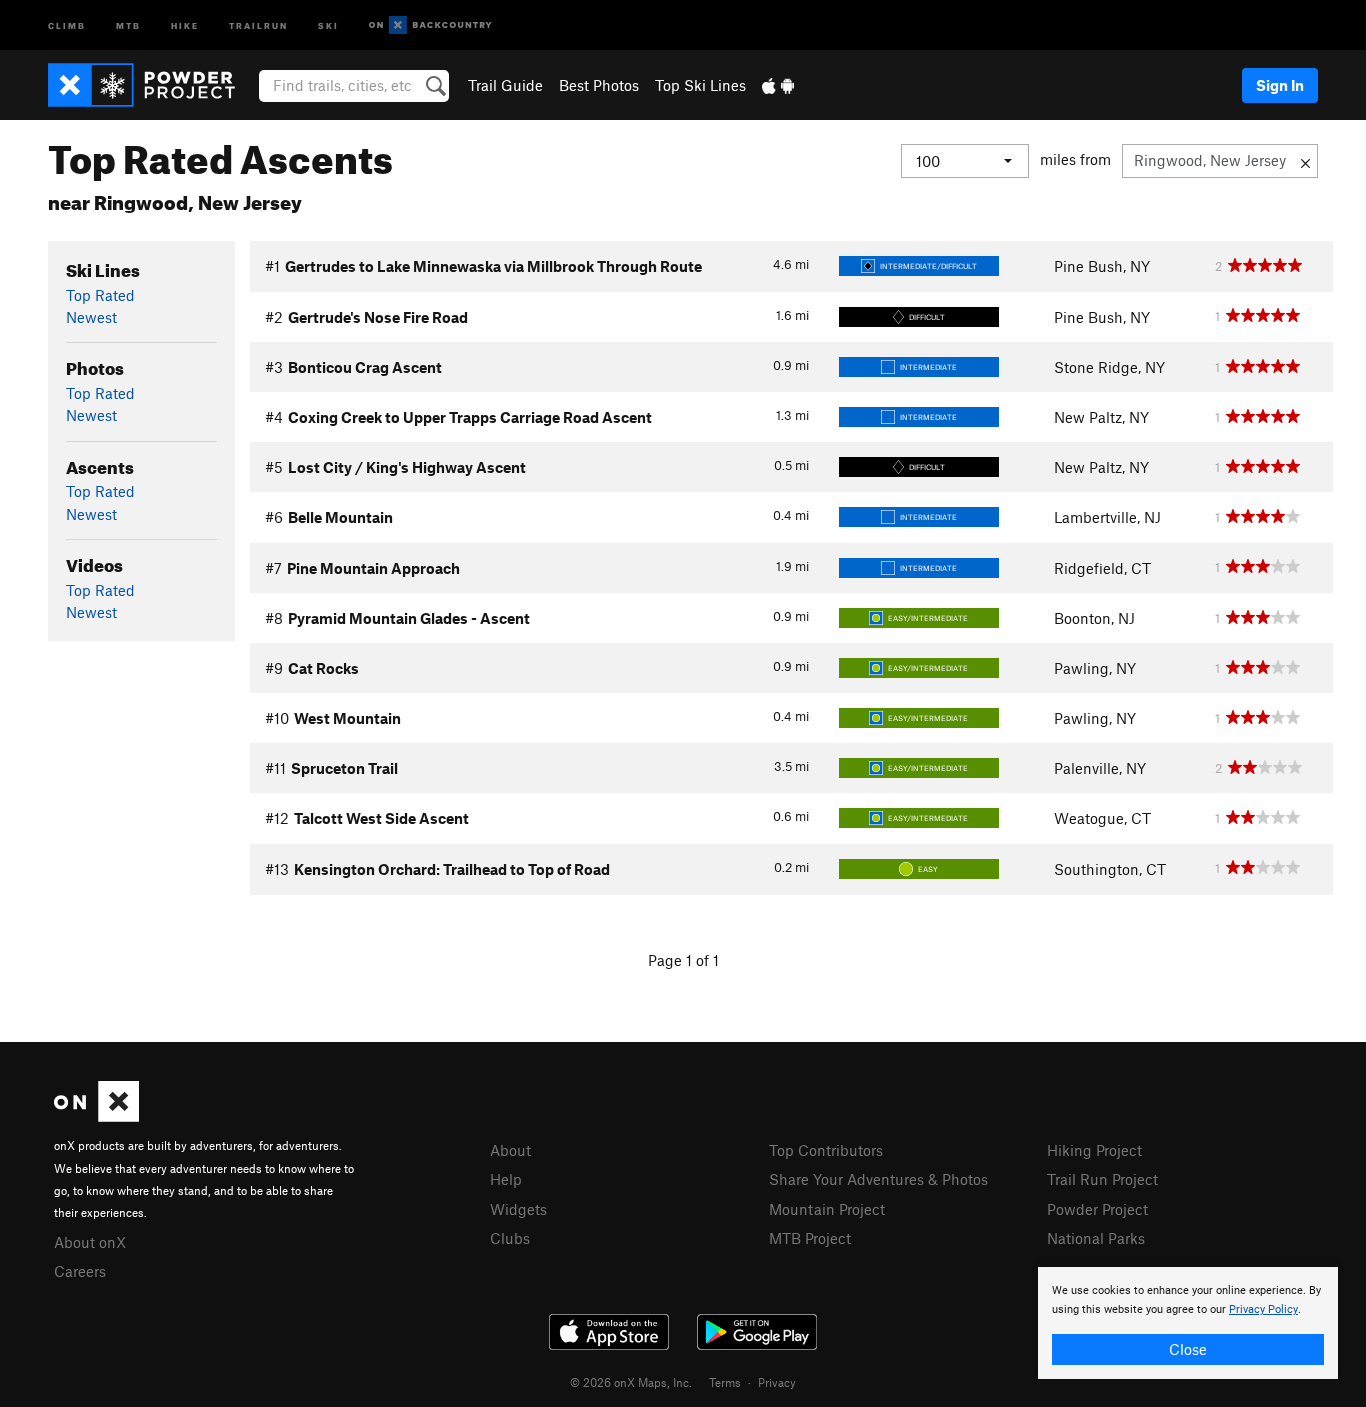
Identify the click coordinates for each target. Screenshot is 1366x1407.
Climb (67, 24)
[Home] (151, 85)
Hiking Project (1094, 1150)
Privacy (777, 1382)
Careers (80, 1271)
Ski (328, 24)
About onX (90, 1242)
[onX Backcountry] (430, 25)
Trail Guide (505, 85)
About (510, 1150)
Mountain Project (827, 1209)
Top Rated (100, 295)
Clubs (510, 1238)
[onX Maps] (96, 1116)
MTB (128, 24)
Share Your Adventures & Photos (878, 1179)
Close (1188, 1349)
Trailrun (258, 24)
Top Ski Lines (700, 85)
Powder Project (1097, 1209)
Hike (185, 24)
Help (506, 1179)
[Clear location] (1305, 161)
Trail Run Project (1102, 1179)
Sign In (1280, 85)
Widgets (518, 1209)
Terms (725, 1382)
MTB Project (810, 1238)
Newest (91, 317)
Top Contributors (826, 1150)
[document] (1188, 1323)
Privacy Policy (1263, 1309)
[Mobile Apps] (778, 85)
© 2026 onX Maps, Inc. (631, 1382)
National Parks (1096, 1238)
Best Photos (599, 85)
